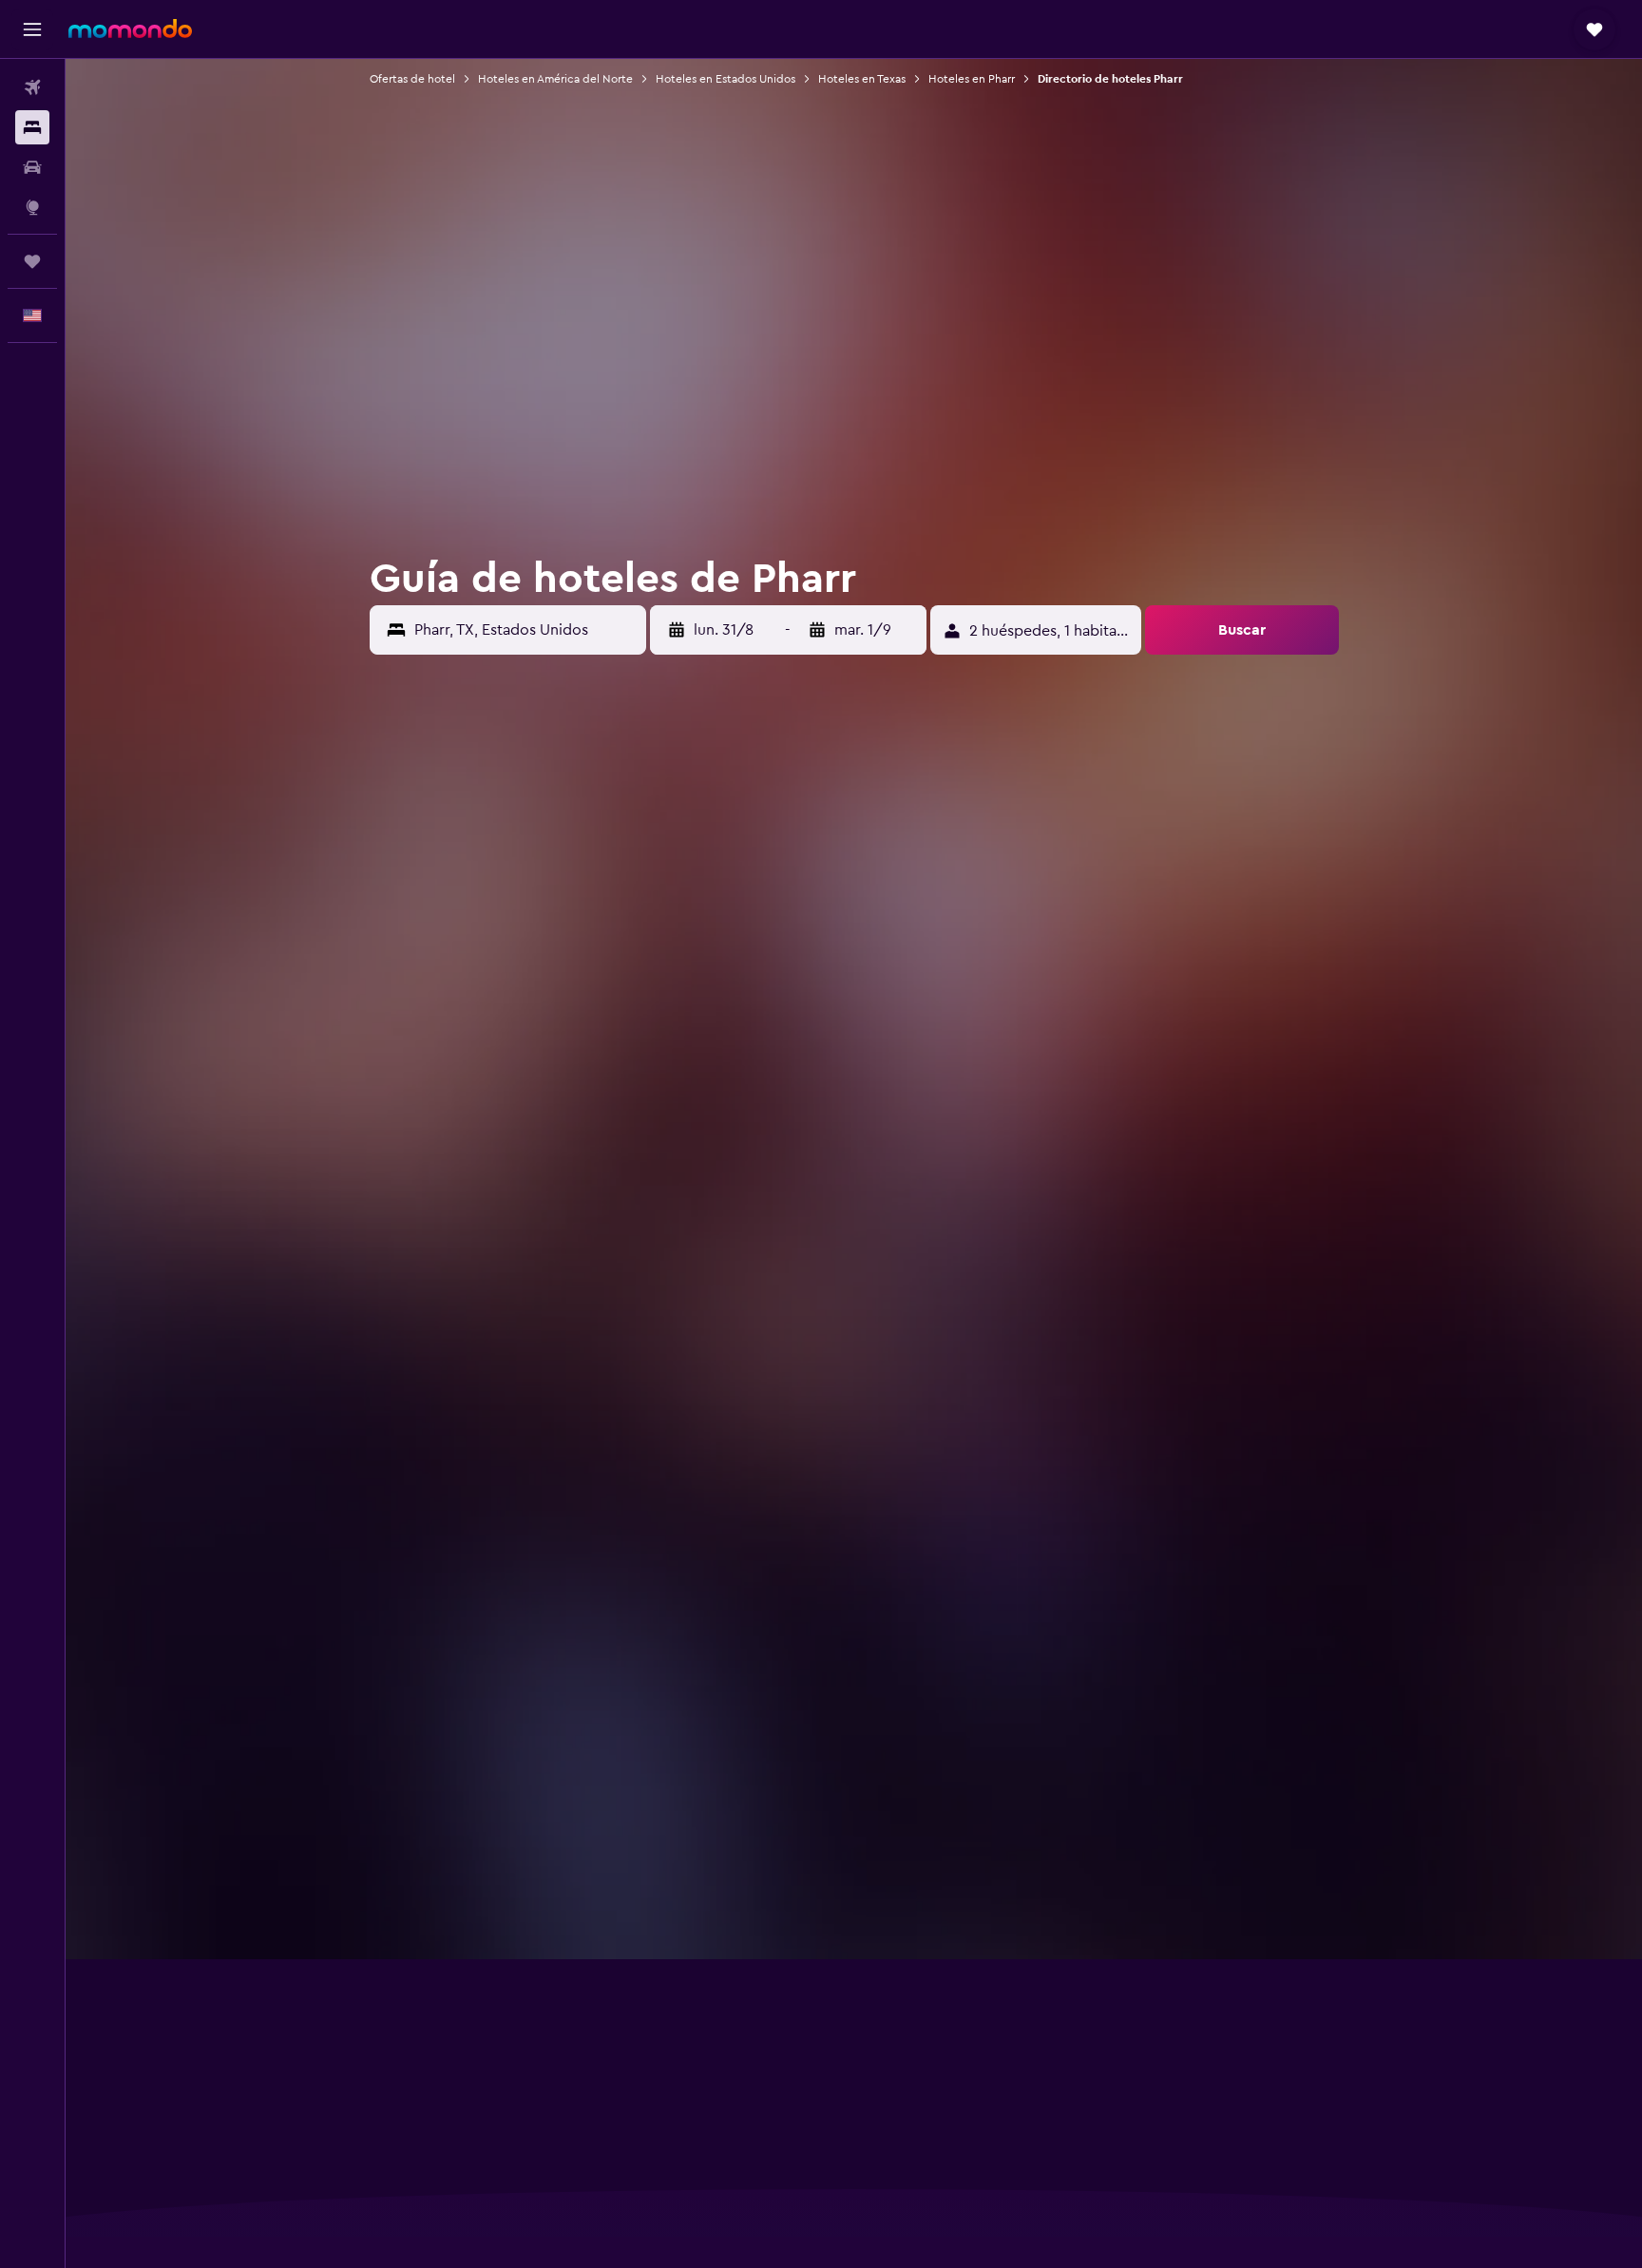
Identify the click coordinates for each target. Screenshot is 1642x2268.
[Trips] (32, 261)
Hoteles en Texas (862, 79)
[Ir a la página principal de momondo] (130, 29)
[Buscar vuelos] (32, 87)
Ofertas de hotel (412, 79)
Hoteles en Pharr (972, 79)
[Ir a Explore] (32, 207)
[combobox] (525, 630)
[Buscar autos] (32, 167)
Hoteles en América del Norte (555, 79)
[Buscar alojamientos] (32, 127)
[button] (32, 29)
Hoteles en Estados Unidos (726, 79)
